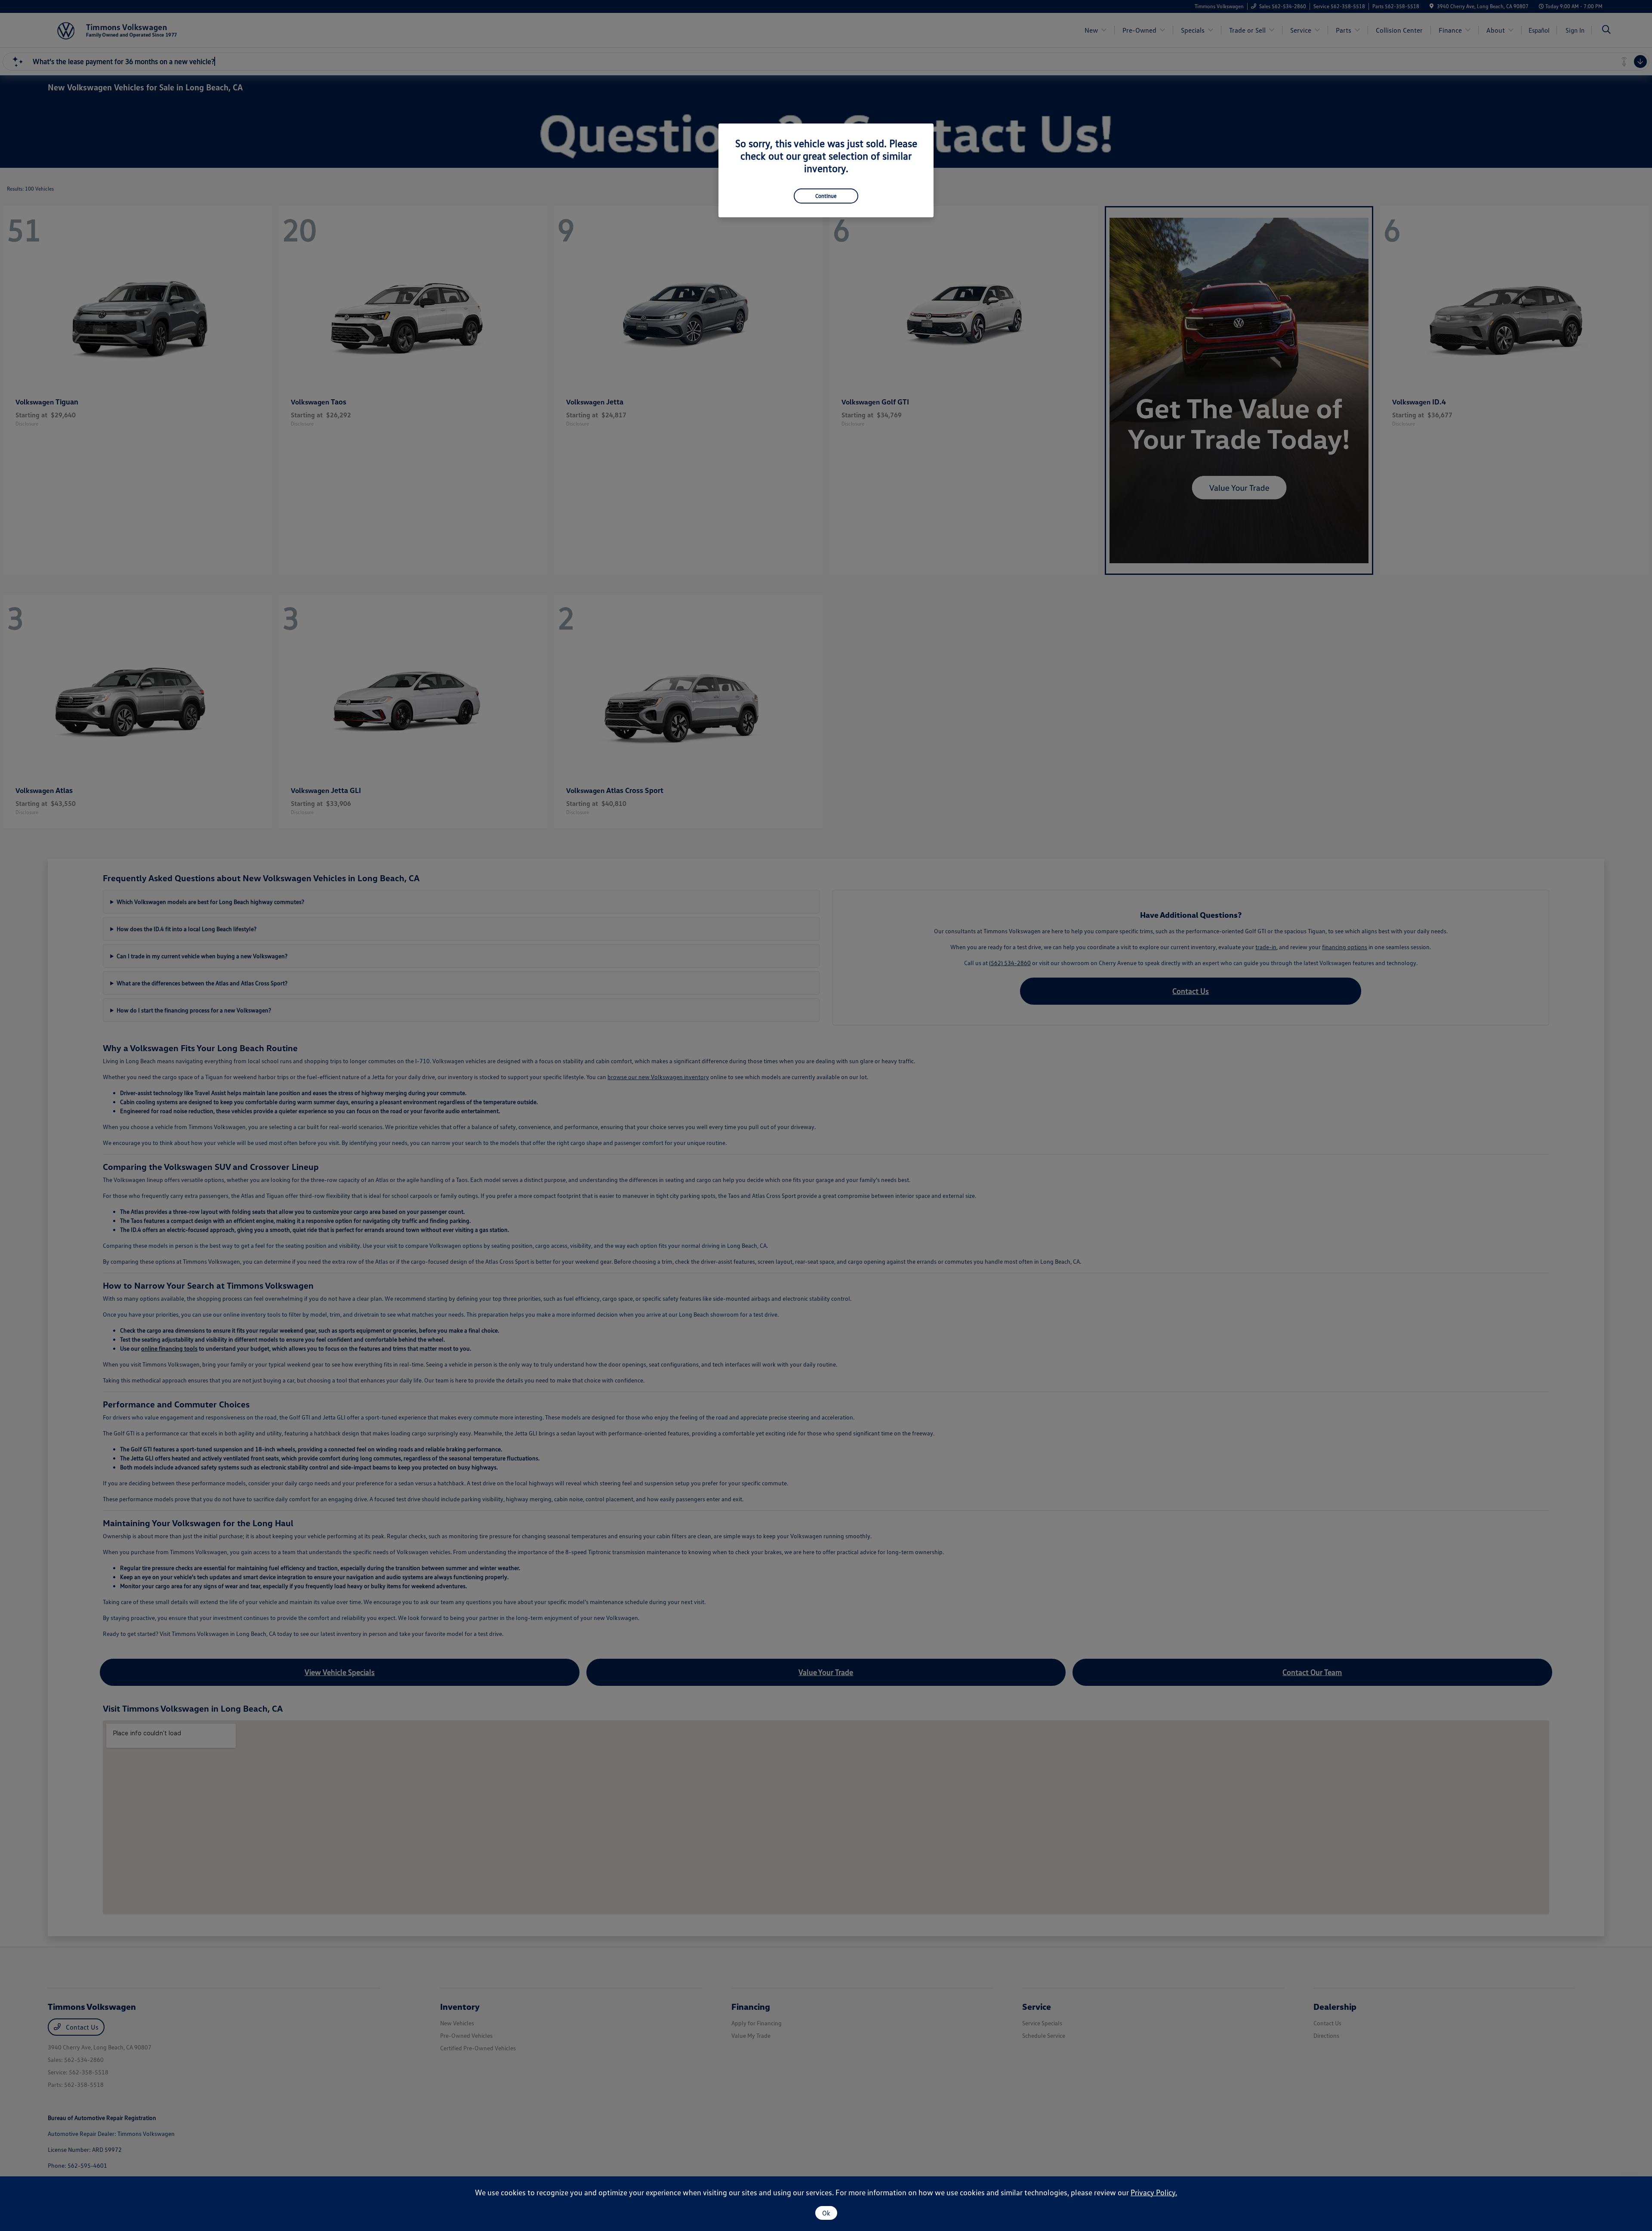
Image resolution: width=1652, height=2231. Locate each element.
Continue (826, 196)
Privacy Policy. (1154, 2192)
